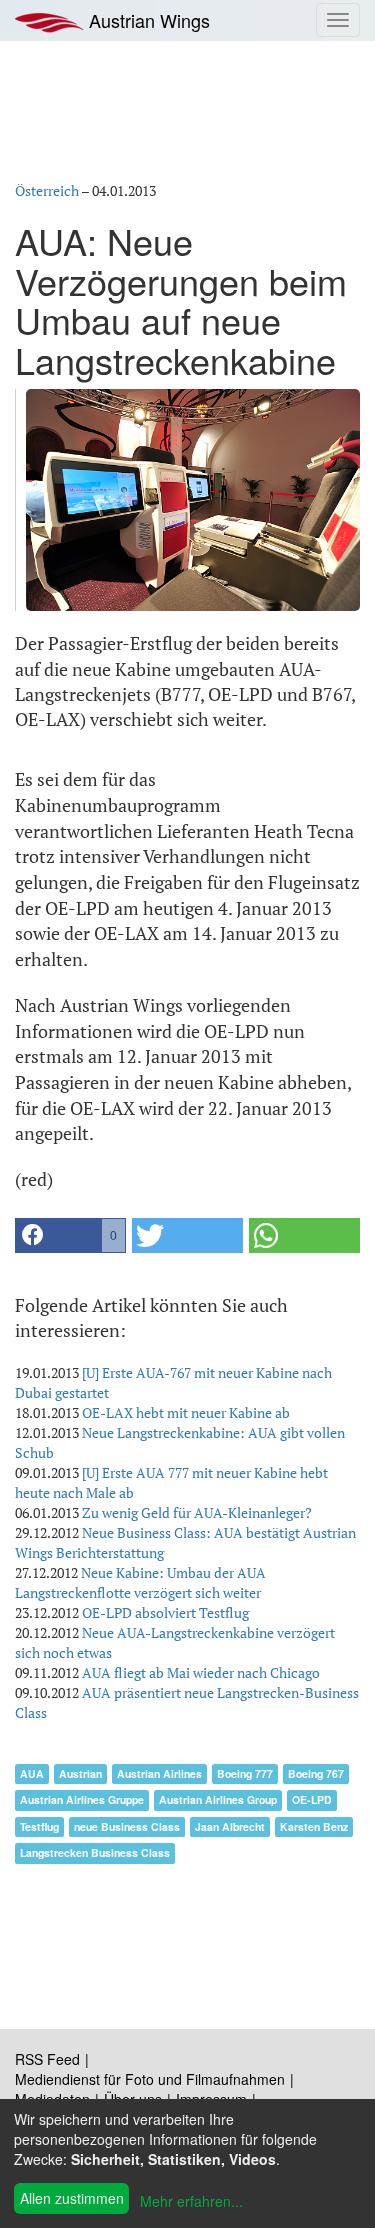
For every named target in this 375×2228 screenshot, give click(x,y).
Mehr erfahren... (191, 2201)
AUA (32, 1773)
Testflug (39, 1826)
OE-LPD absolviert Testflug (165, 1612)
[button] (70, 1235)
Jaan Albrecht (230, 1826)
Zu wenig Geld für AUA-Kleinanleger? (197, 1512)
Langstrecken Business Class (95, 1852)
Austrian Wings (147, 20)
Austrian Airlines (159, 1773)
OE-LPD (312, 1799)
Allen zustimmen (72, 2198)
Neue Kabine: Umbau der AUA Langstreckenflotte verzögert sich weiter (140, 1582)
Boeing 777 (245, 1773)
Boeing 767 (316, 1773)
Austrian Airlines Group (218, 1799)
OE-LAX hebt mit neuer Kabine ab (186, 1412)
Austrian (80, 1773)
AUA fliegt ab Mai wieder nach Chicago (201, 1672)
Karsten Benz (314, 1826)
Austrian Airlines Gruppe (82, 1799)
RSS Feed (47, 2059)
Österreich (47, 190)
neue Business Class (127, 1826)
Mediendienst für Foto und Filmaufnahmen (150, 2079)
